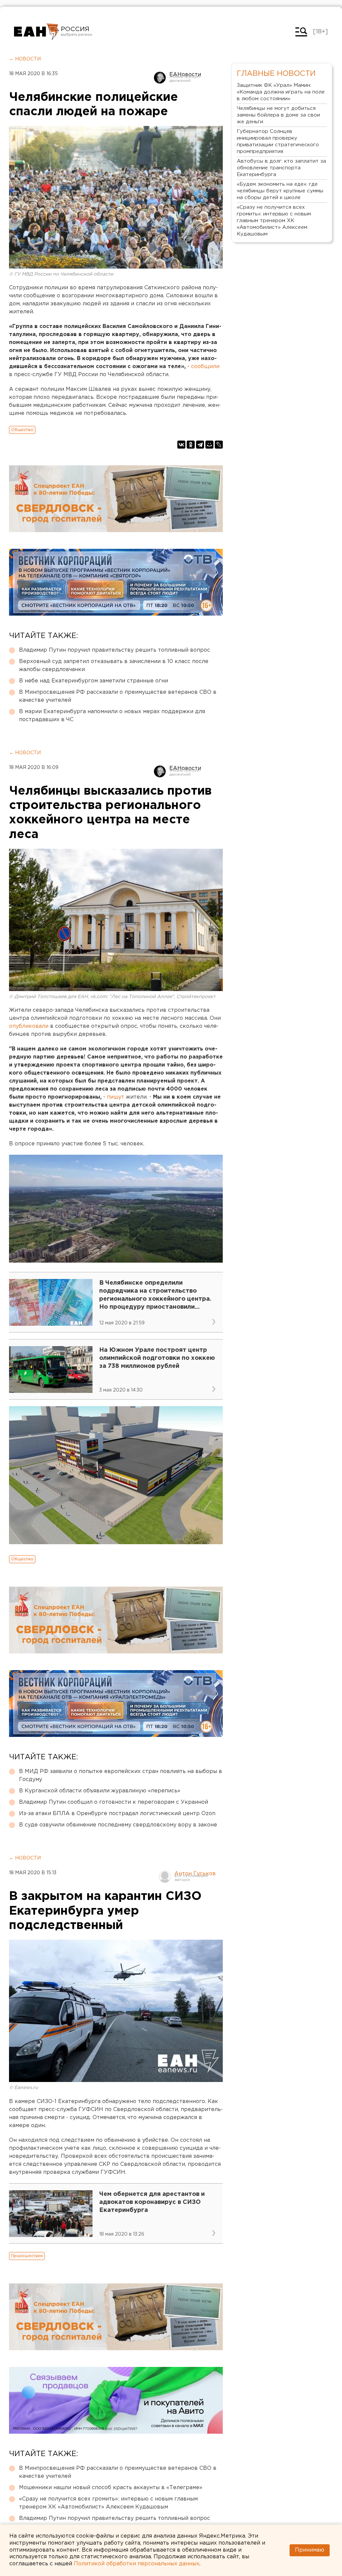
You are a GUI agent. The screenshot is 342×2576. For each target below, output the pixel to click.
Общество (22, 430)
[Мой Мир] (209, 445)
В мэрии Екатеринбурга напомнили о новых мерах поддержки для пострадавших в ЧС (112, 716)
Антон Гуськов (195, 1874)
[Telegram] (200, 445)
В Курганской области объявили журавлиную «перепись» (100, 1791)
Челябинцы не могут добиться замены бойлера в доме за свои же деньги (278, 115)
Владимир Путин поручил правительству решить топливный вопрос (115, 650)
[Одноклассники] (191, 445)
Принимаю (310, 2550)
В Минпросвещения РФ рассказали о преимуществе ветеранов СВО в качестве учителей (118, 696)
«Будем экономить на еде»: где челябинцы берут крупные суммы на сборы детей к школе (280, 191)
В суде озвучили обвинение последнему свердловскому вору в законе (118, 1825)
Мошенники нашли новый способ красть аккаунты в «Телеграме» (111, 2488)
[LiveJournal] (219, 445)
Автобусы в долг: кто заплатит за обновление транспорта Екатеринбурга (281, 168)
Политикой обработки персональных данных (137, 2564)
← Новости (25, 59)
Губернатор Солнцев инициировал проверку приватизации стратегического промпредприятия (278, 141)
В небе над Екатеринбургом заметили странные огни (94, 681)
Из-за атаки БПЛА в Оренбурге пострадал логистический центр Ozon (117, 1814)
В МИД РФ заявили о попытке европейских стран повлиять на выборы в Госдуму (121, 1776)
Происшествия (27, 2256)
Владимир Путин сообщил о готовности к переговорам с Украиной (114, 1802)
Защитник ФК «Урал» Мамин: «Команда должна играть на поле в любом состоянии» (281, 92)
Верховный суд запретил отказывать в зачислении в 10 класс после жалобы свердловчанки (114, 666)
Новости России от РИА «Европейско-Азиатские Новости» (37, 32)
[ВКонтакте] (181, 445)
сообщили (205, 367)
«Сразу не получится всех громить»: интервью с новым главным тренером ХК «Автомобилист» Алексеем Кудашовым (108, 2503)
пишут (116, 1097)
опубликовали (30, 1026)
